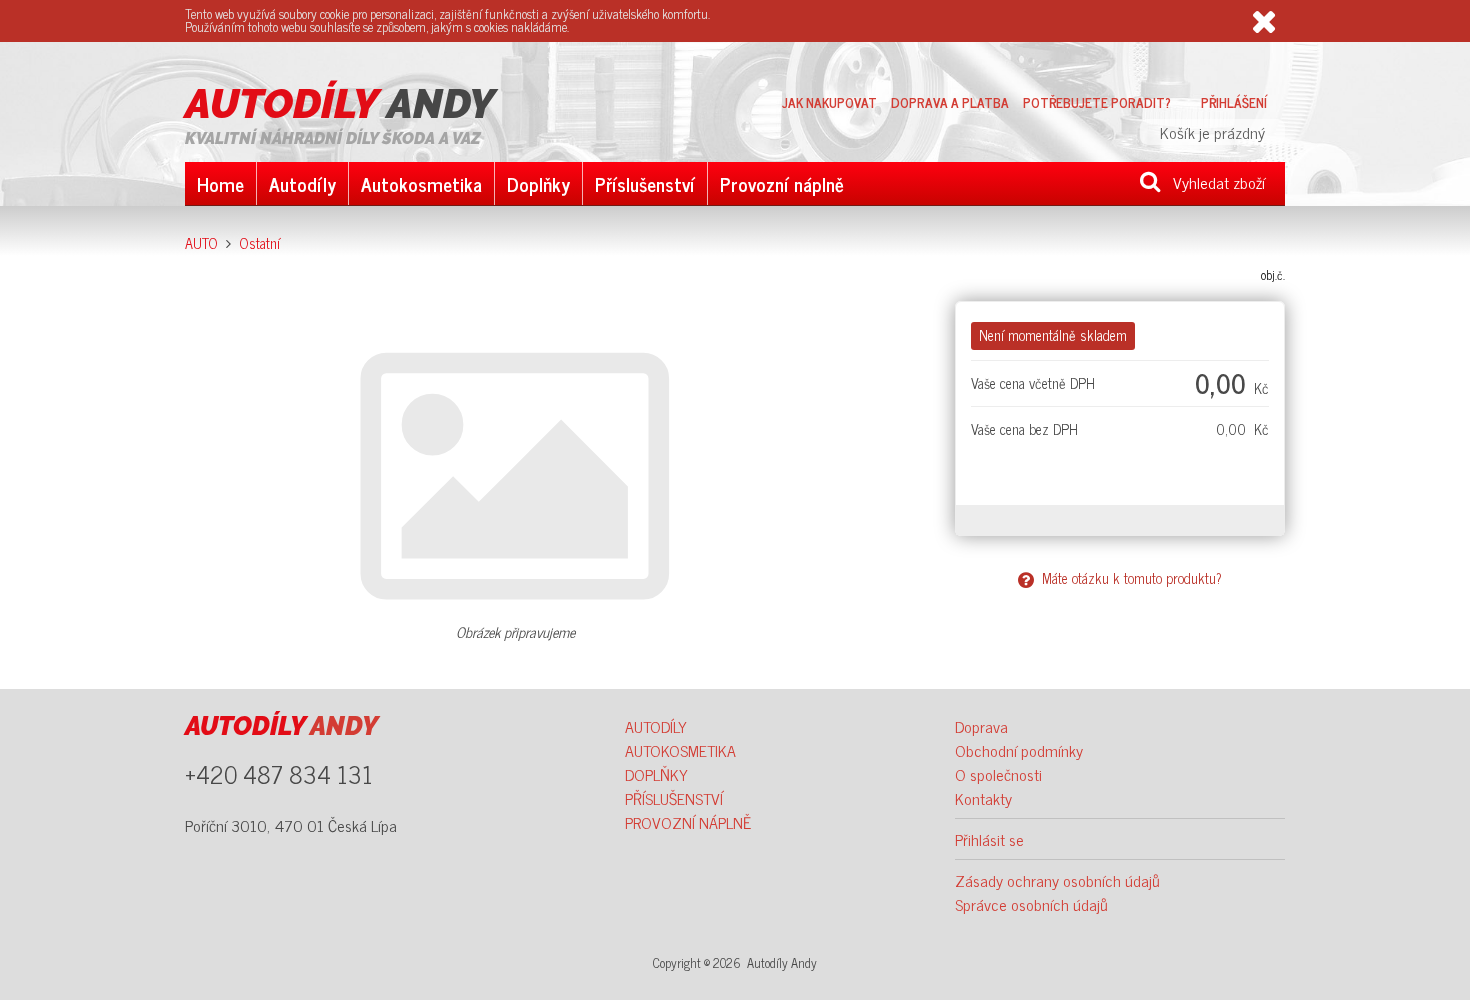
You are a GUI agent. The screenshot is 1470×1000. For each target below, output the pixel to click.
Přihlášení (1234, 102)
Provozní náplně (782, 183)
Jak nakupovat (829, 102)
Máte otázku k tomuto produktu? (1128, 578)
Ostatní (259, 243)
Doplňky (538, 183)
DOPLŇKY (656, 774)
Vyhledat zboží (1213, 182)
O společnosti (998, 774)
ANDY (340, 104)
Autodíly (302, 183)
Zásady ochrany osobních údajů (1057, 880)
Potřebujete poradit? (1097, 102)
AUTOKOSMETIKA (680, 750)
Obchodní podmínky (1019, 750)
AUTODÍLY (656, 726)
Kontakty (983, 798)
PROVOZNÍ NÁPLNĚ (688, 822)
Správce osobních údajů (1031, 904)
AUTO (201, 243)
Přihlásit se (989, 839)
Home (220, 183)
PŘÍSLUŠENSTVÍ (674, 798)
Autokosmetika (421, 183)
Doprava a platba (950, 102)
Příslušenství (645, 183)
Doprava (981, 726)
